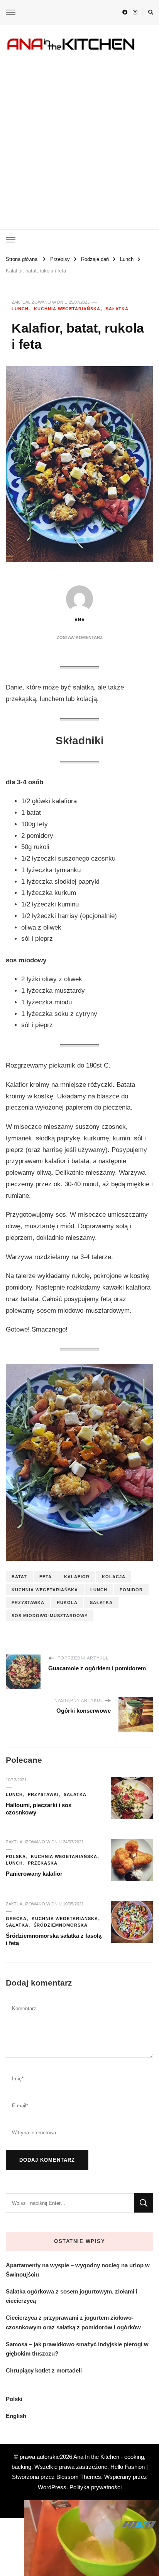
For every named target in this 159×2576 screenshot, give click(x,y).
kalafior (77, 1577)
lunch (99, 1590)
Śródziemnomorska (61, 1925)
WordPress (52, 2487)
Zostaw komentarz (80, 637)
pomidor (131, 1590)
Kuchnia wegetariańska (67, 309)
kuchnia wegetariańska (45, 1590)
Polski (14, 2399)
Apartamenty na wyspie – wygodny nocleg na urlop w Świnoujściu (78, 2270)
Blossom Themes (79, 2477)
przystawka (28, 1602)
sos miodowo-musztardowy (50, 1616)
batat (19, 1577)
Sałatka (117, 309)
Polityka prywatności (96, 2487)
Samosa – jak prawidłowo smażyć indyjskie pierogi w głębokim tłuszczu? (77, 2349)
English (16, 2416)
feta (46, 1577)
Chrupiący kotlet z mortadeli (44, 2370)
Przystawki (43, 1794)
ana (80, 620)
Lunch (20, 309)
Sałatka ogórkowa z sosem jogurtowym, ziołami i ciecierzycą (72, 2296)
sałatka (101, 1602)
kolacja (114, 1577)
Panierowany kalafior (34, 1874)
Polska (16, 1856)
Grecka (16, 1919)
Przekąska (43, 1863)
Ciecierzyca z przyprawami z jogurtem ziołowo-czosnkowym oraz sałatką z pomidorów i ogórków (73, 2322)
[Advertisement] (79, 135)
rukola (67, 1602)
